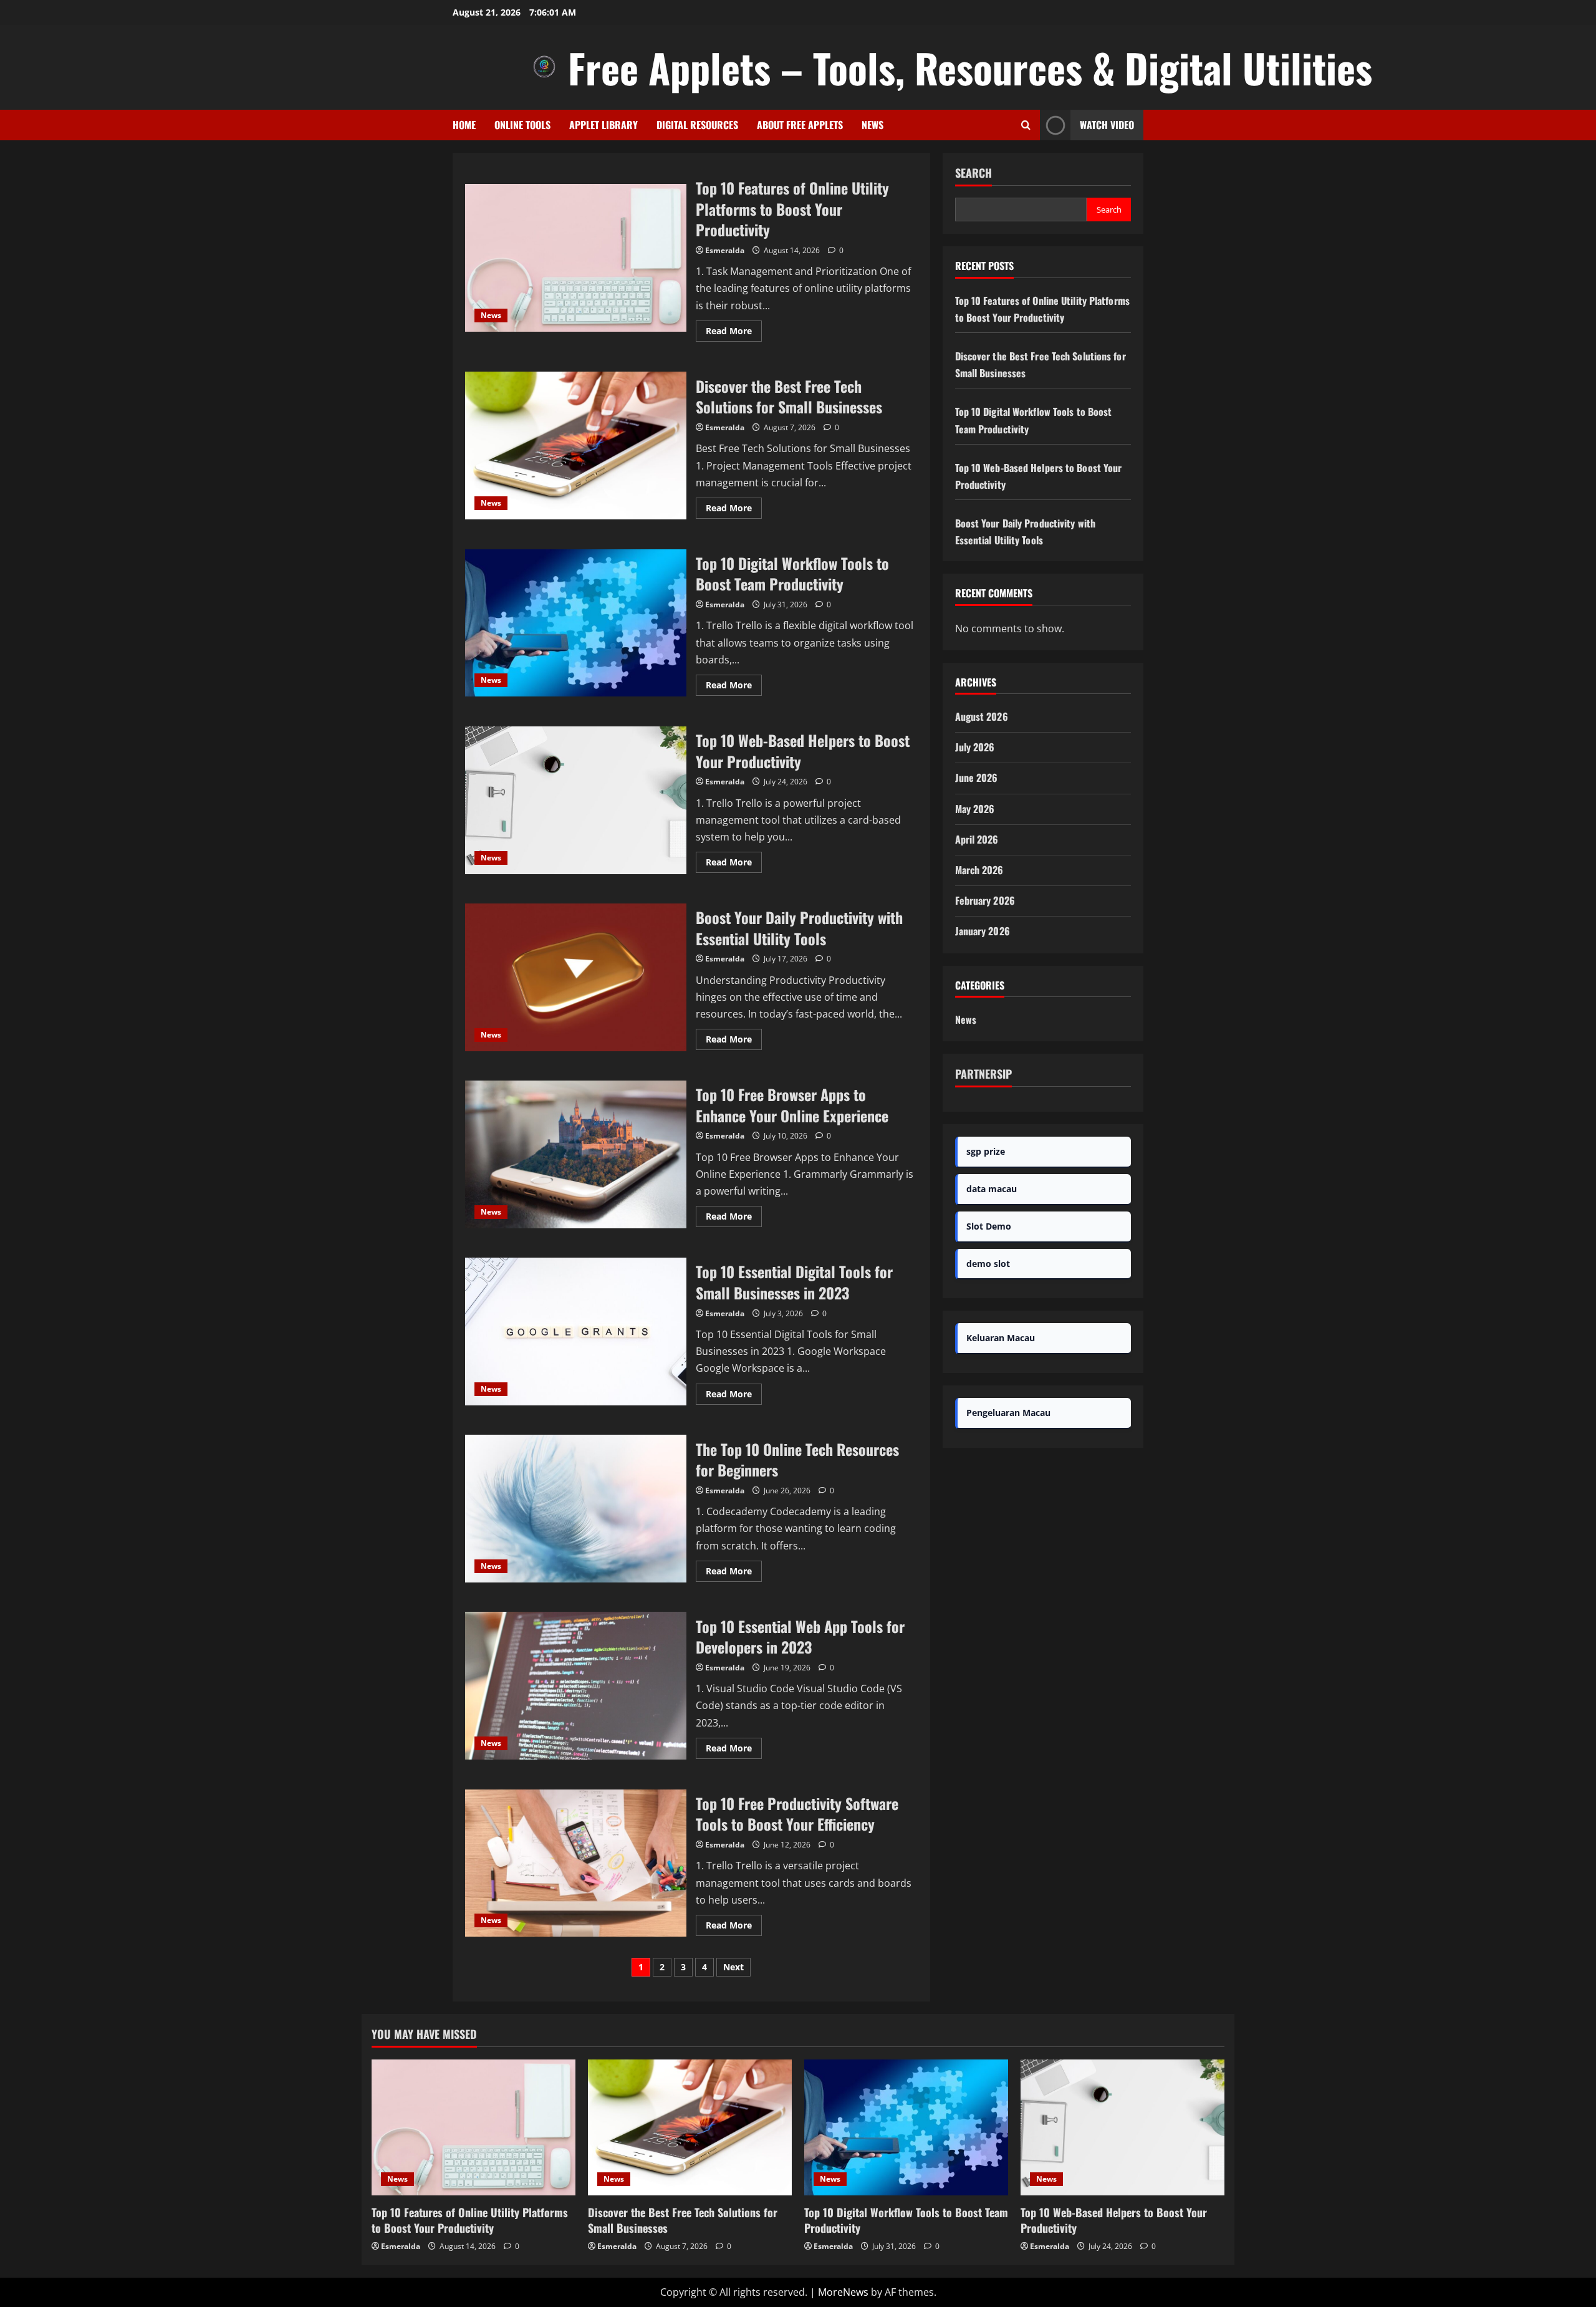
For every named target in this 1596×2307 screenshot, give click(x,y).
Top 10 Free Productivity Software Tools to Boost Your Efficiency (576, 1863)
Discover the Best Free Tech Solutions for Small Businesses (576, 446)
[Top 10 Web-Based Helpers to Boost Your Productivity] (1122, 2127)
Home (464, 125)
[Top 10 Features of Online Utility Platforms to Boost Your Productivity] (474, 2127)
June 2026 (977, 778)
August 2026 (982, 716)
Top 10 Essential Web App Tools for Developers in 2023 (576, 1686)
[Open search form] (1026, 125)
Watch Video (1107, 125)
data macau (992, 1189)
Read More (734, 333)
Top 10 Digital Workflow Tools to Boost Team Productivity (576, 623)
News (873, 125)
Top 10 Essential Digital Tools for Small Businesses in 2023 (576, 1332)
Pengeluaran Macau (1008, 1413)
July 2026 (975, 747)
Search (973, 173)
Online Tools (522, 125)
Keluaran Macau (1001, 1338)
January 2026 (983, 931)
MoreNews (843, 2292)
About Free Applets (800, 125)
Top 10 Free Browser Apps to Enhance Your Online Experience (576, 1154)
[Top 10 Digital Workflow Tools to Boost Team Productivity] (906, 2127)
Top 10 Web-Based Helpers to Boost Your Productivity (576, 800)
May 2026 (975, 809)
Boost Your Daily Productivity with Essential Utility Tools (576, 977)
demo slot (988, 1264)
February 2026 (985, 900)
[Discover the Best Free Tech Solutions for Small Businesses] (690, 2127)
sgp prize (986, 1151)
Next (733, 1967)
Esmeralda (725, 250)
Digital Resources (697, 125)
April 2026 (977, 839)
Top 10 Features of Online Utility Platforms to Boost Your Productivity (576, 258)
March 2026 (979, 870)
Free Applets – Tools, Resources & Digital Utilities (970, 67)
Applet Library (603, 125)
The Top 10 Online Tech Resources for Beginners (576, 1509)
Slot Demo (989, 1226)
